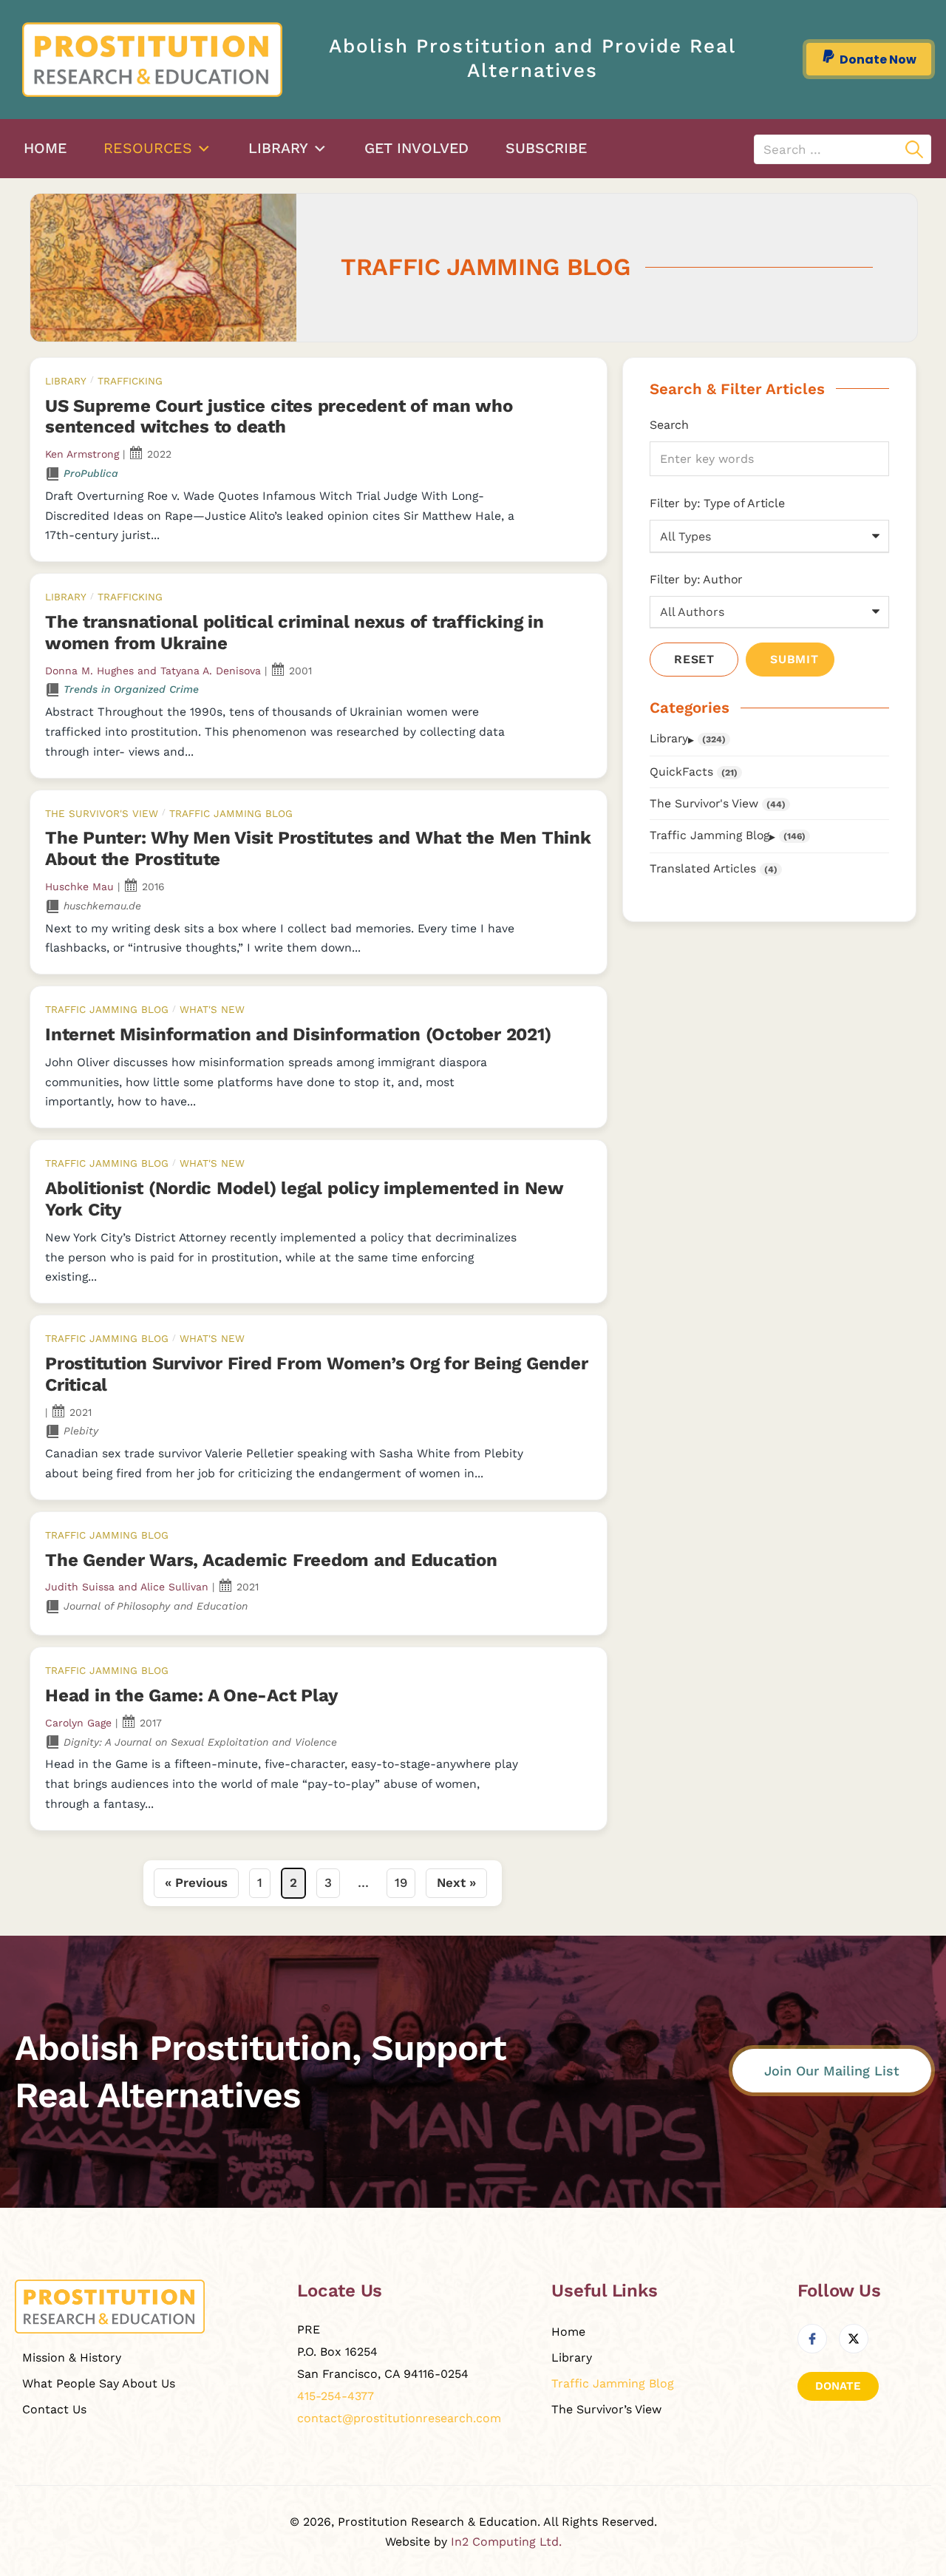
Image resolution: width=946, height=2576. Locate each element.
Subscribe (546, 148)
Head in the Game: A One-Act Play (191, 1695)
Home (45, 148)
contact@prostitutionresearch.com (399, 2418)
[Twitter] (854, 2339)
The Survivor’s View (606, 2409)
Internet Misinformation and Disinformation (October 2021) (298, 1034)
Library (278, 148)
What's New (212, 1009)
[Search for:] (843, 149)
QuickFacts (681, 772)
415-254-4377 (336, 2396)
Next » (456, 1882)
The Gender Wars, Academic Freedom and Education (271, 1560)
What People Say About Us (99, 2383)
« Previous (196, 1882)
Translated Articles (703, 868)
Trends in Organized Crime (131, 689)
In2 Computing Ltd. (506, 2542)
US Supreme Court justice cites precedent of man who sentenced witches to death (279, 417)
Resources (148, 148)
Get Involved (416, 148)
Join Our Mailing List (832, 2071)
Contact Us (54, 2409)
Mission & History (72, 2358)
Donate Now (878, 60)
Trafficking (130, 381)
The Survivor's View (102, 813)
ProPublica (91, 473)
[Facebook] (812, 2339)
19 (401, 1882)
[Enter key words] (769, 459)
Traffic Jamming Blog (231, 813)
